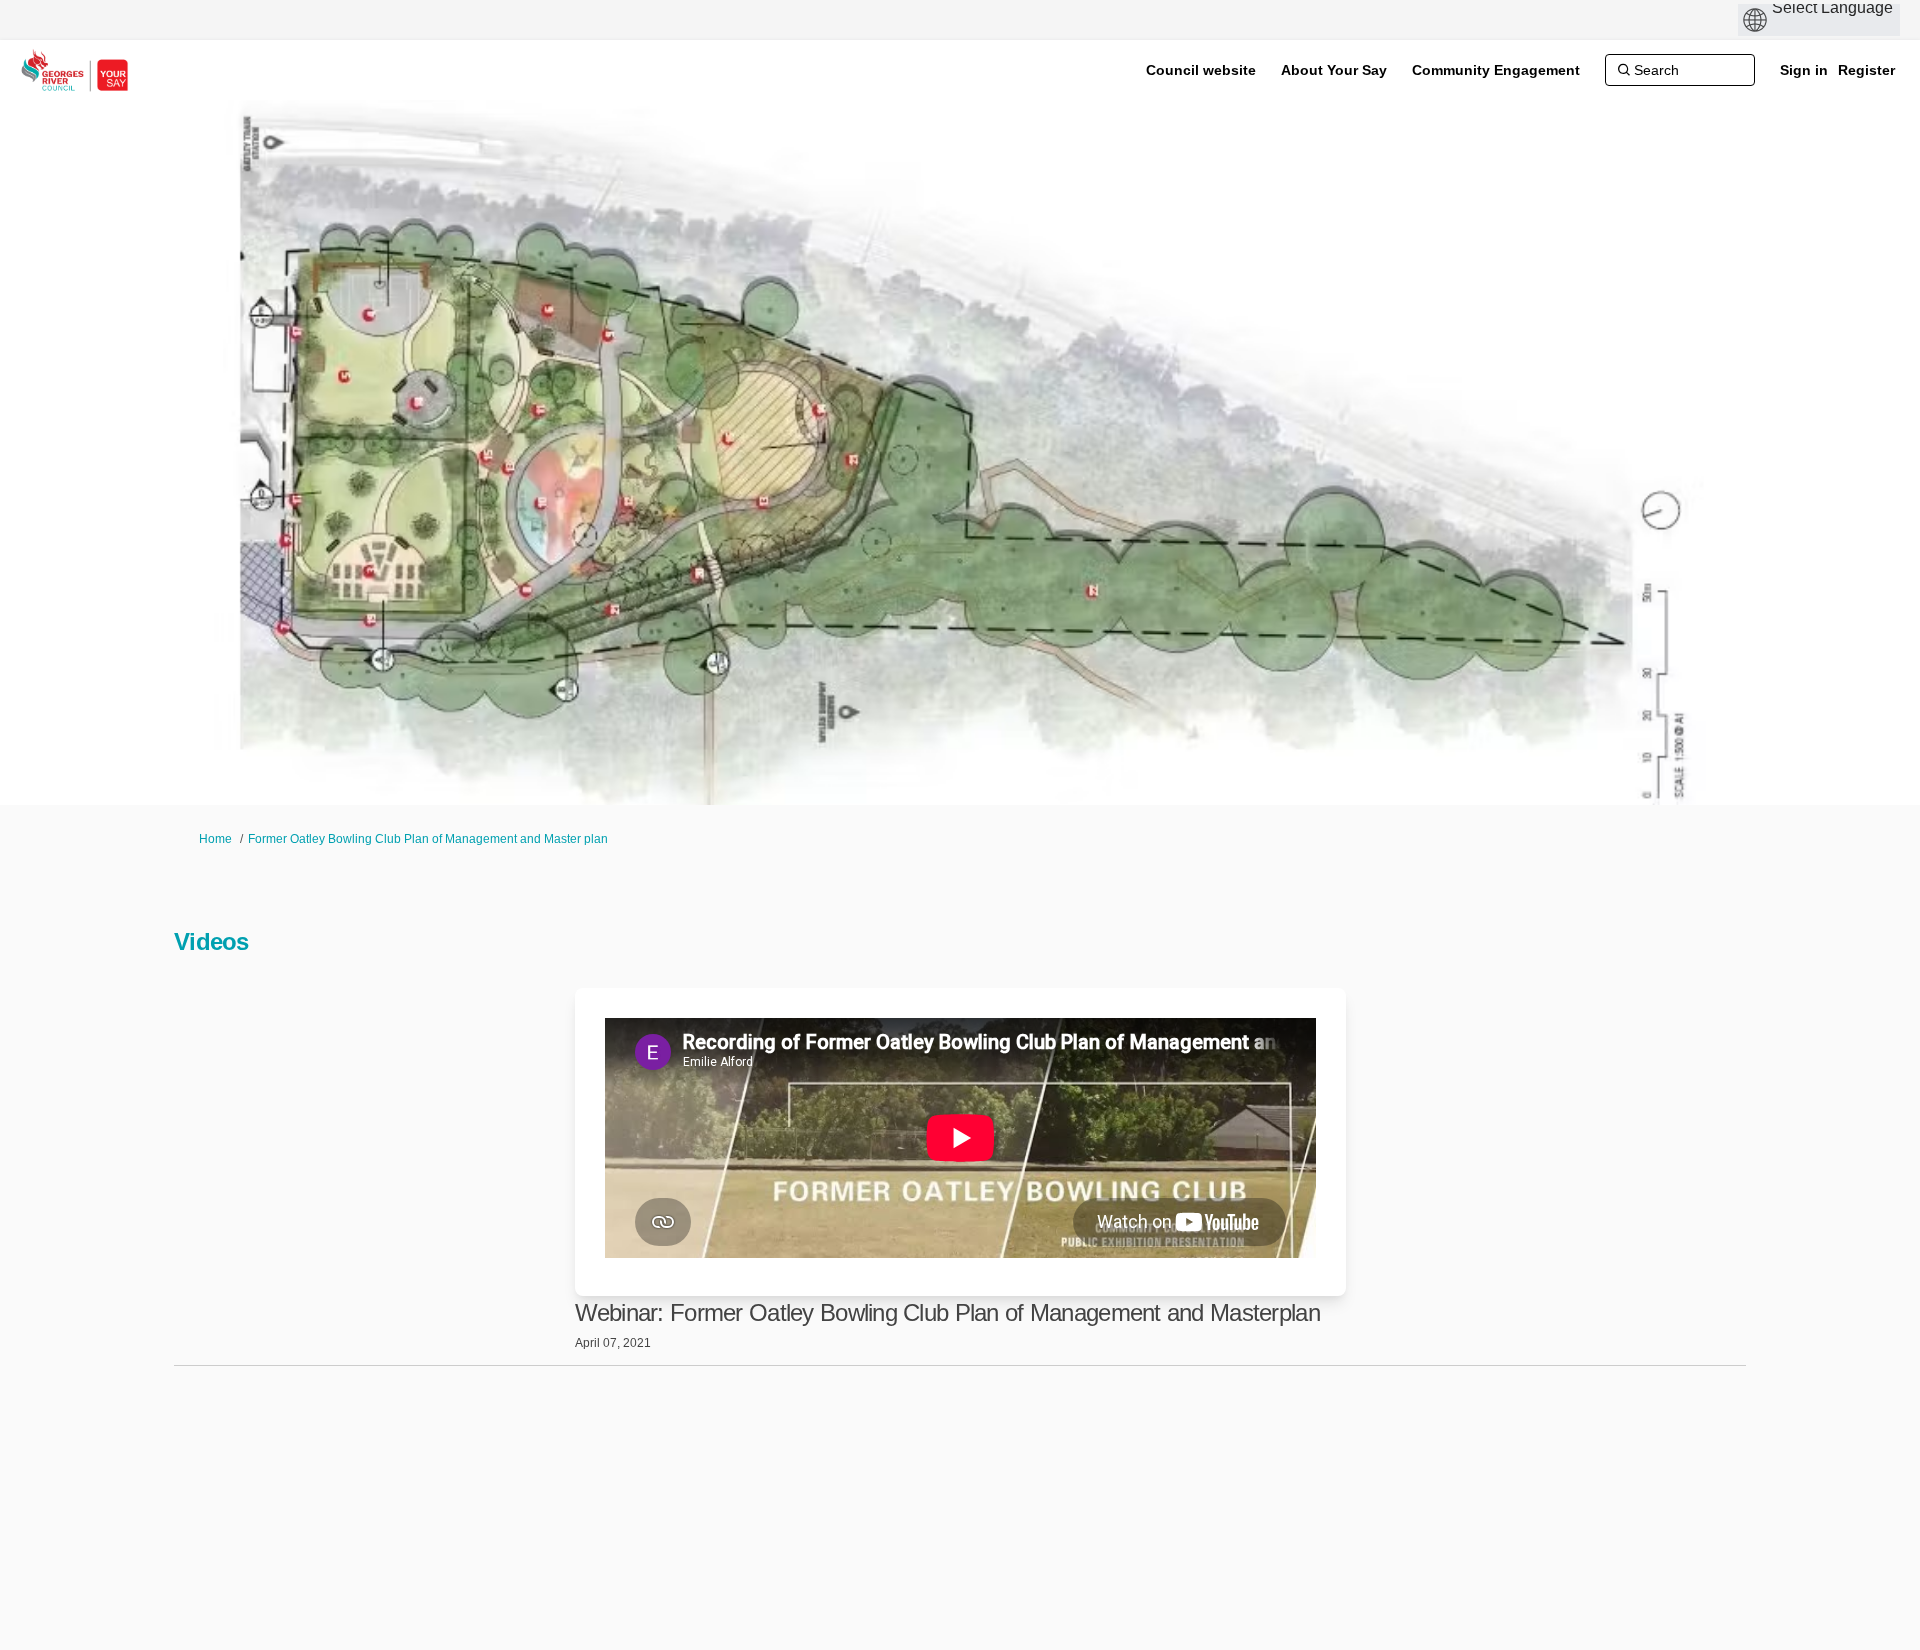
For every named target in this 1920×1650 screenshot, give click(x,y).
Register (1866, 70)
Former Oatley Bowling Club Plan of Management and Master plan (428, 839)
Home (215, 839)
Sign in (1804, 70)
